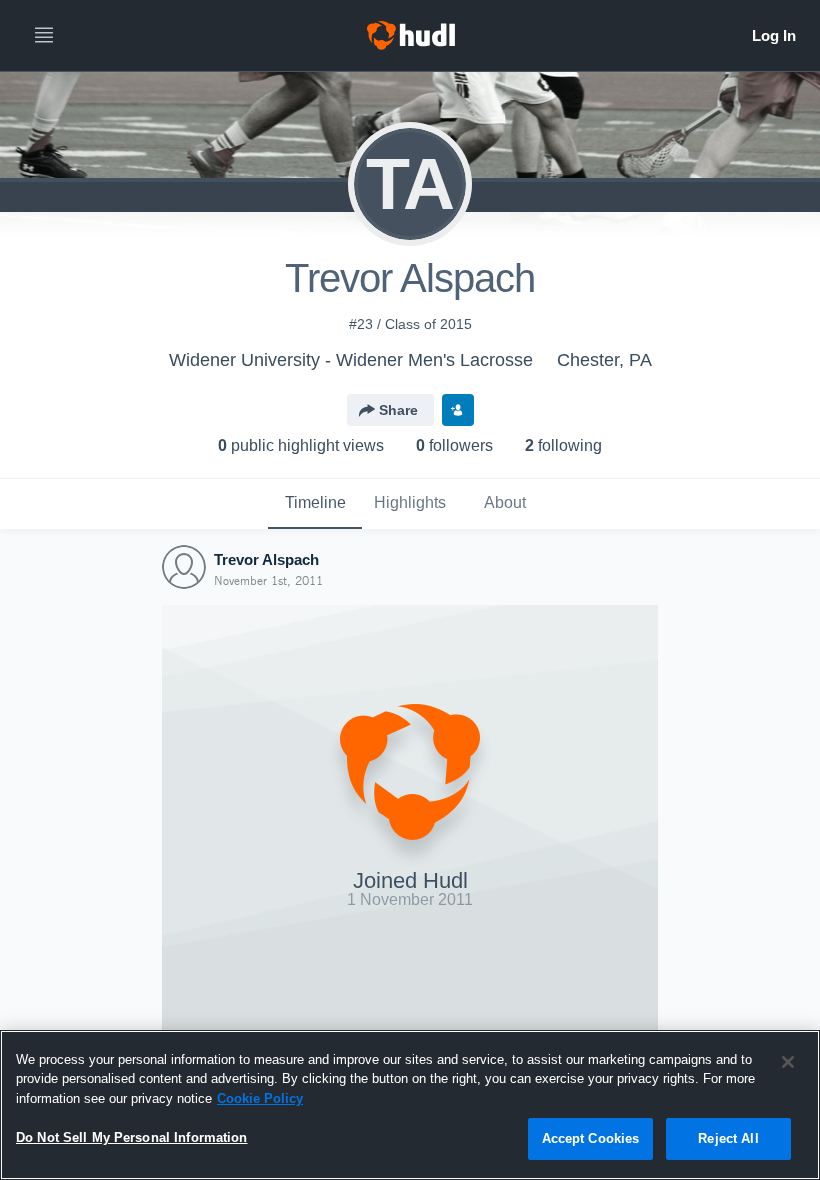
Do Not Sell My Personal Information (132, 1137)
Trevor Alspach (266, 559)
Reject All (728, 1138)
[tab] (315, 504)
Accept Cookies (591, 1138)
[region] (410, 1105)
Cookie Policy (260, 1098)
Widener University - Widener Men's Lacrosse (351, 360)
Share (398, 410)
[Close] (788, 1062)
